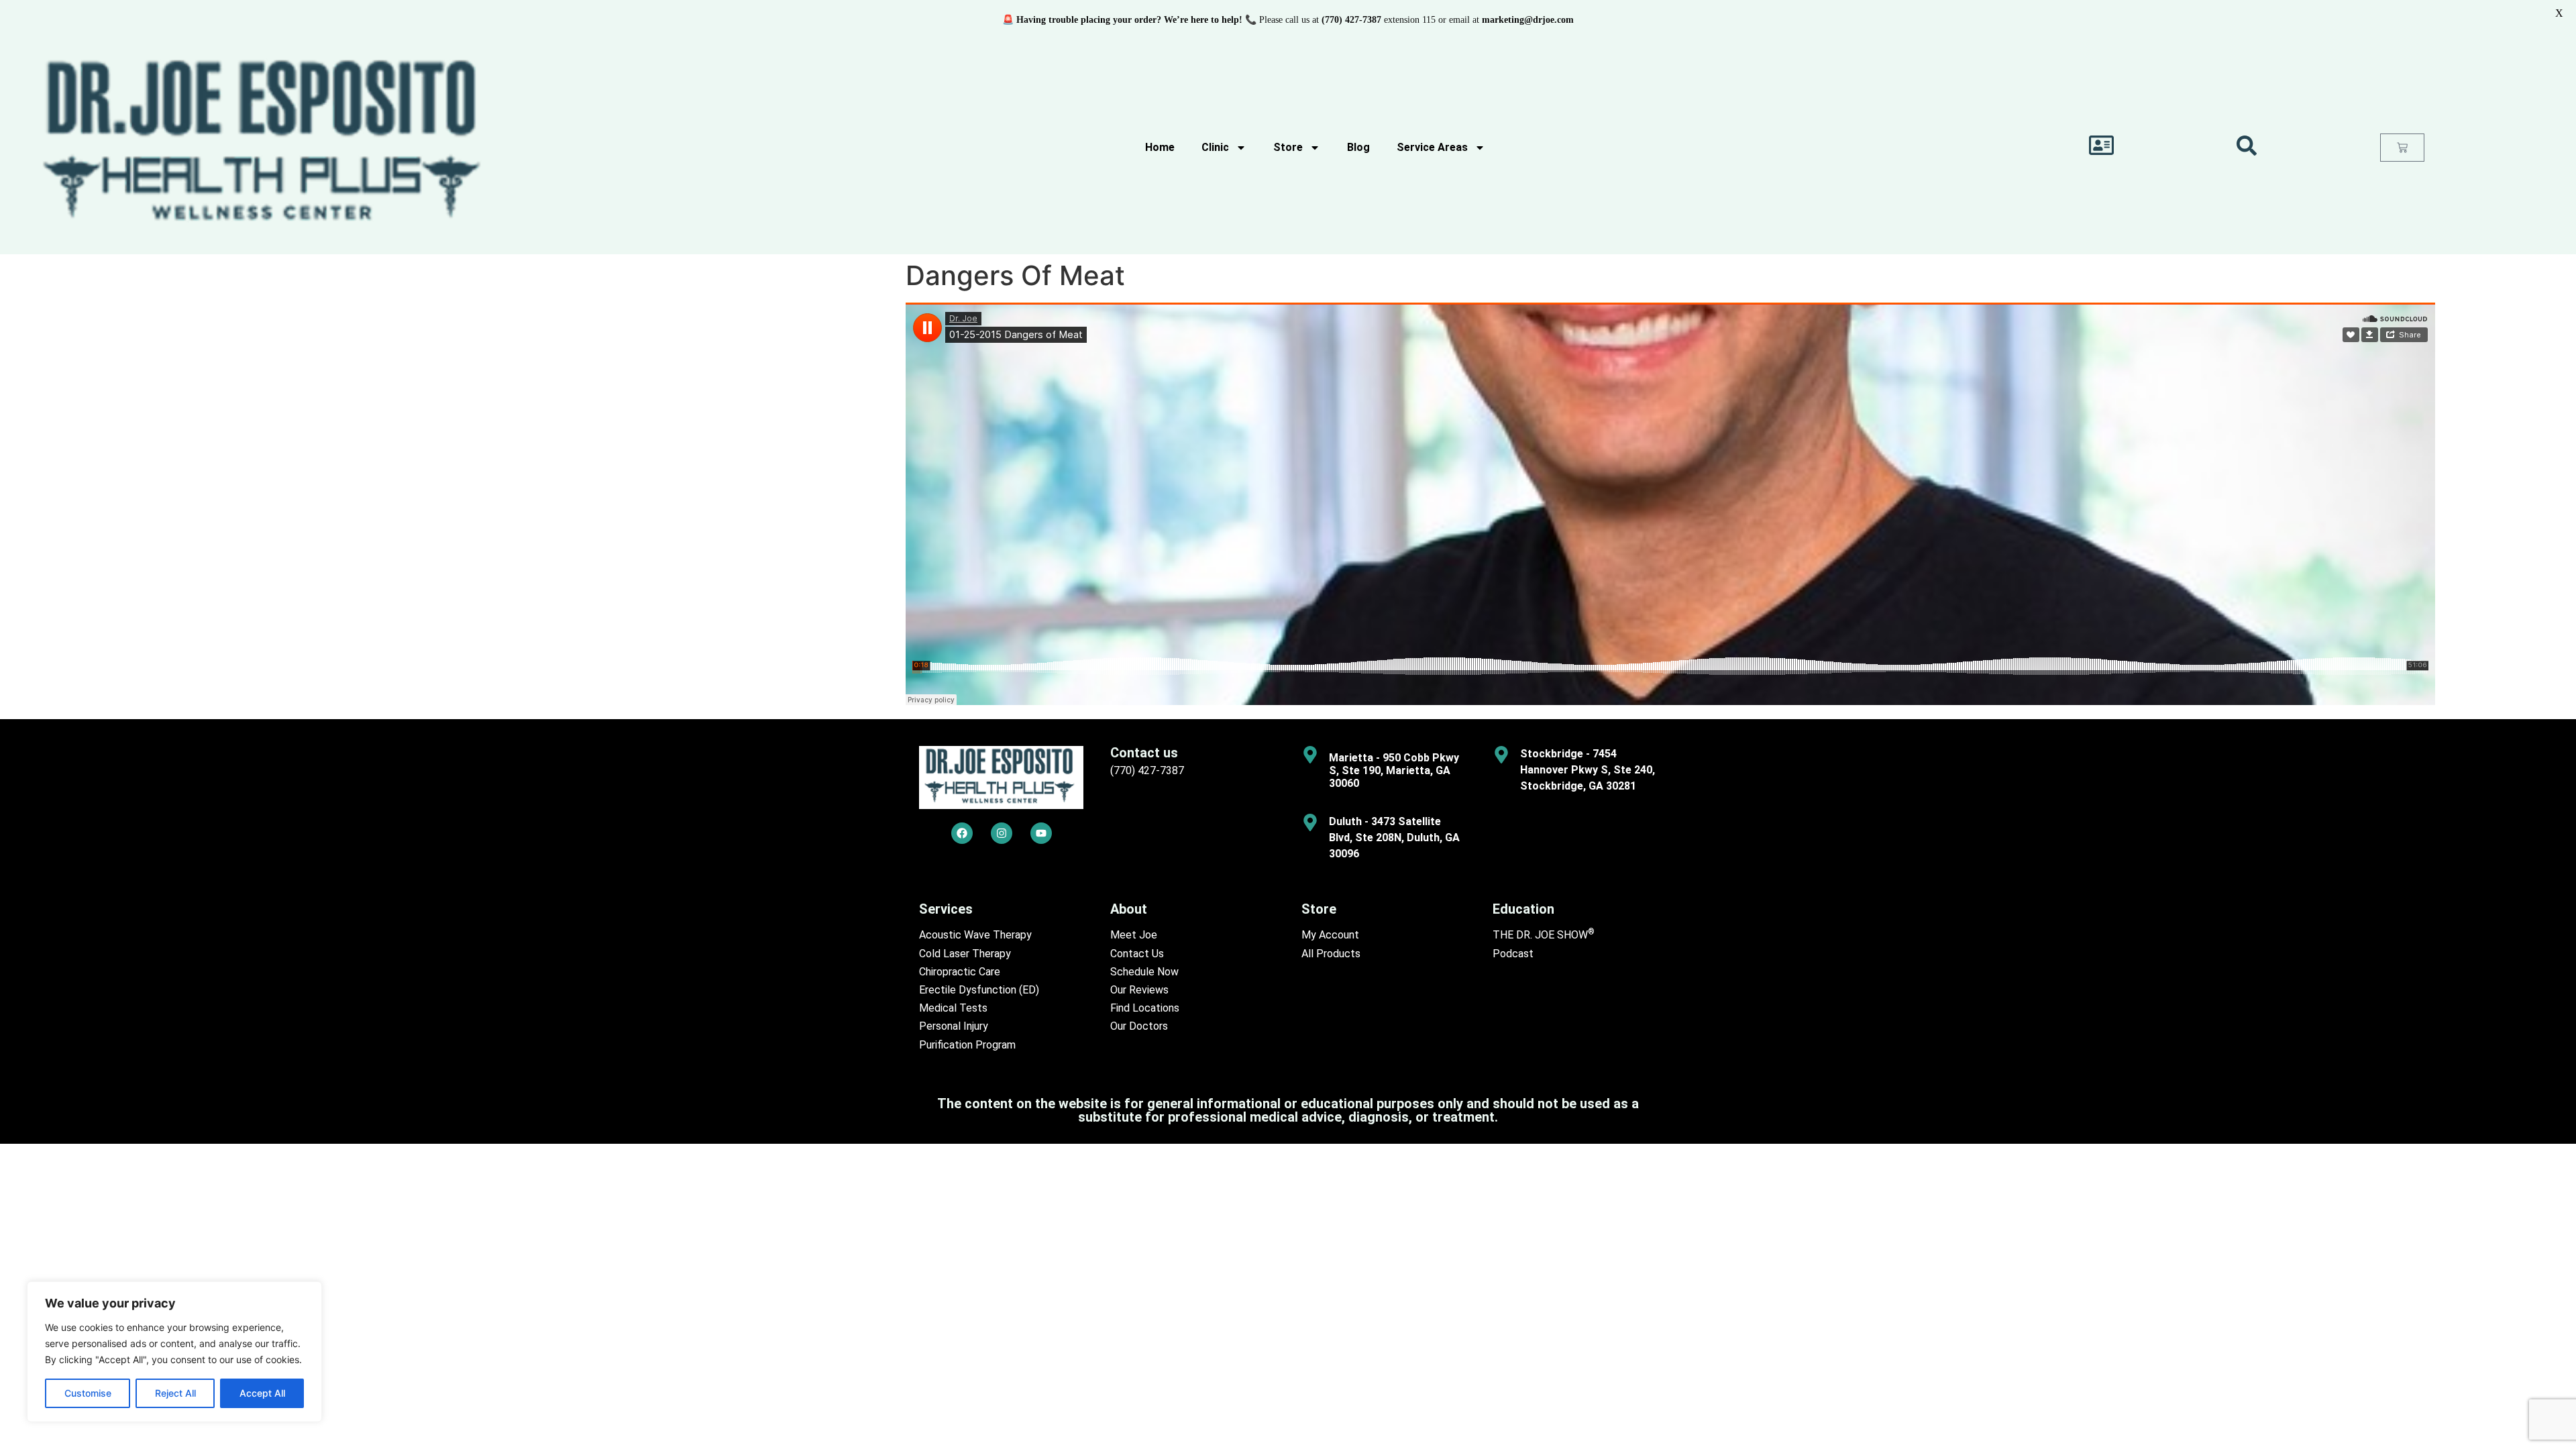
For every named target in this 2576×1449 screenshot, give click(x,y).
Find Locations (1145, 1008)
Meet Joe (1134, 935)
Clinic (1215, 147)
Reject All (175, 1393)
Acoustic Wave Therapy (975, 935)
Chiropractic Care (960, 972)
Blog (1358, 147)
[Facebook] (962, 833)
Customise (88, 1393)
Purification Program (967, 1045)
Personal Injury (954, 1026)
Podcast (1513, 954)
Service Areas (1432, 147)
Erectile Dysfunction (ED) (979, 990)
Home (1160, 147)
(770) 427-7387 (1147, 770)
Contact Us (1137, 954)
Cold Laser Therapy (965, 954)
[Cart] (2402, 148)
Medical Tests (953, 1008)
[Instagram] (1002, 833)
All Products (1331, 954)
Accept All (262, 1393)
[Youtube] (1041, 833)
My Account (1330, 935)
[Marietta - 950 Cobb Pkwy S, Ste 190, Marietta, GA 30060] (1310, 755)
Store (1288, 147)
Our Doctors (1139, 1026)
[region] (174, 1352)
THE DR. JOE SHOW (1544, 935)
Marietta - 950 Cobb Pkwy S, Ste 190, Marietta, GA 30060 (1394, 770)
